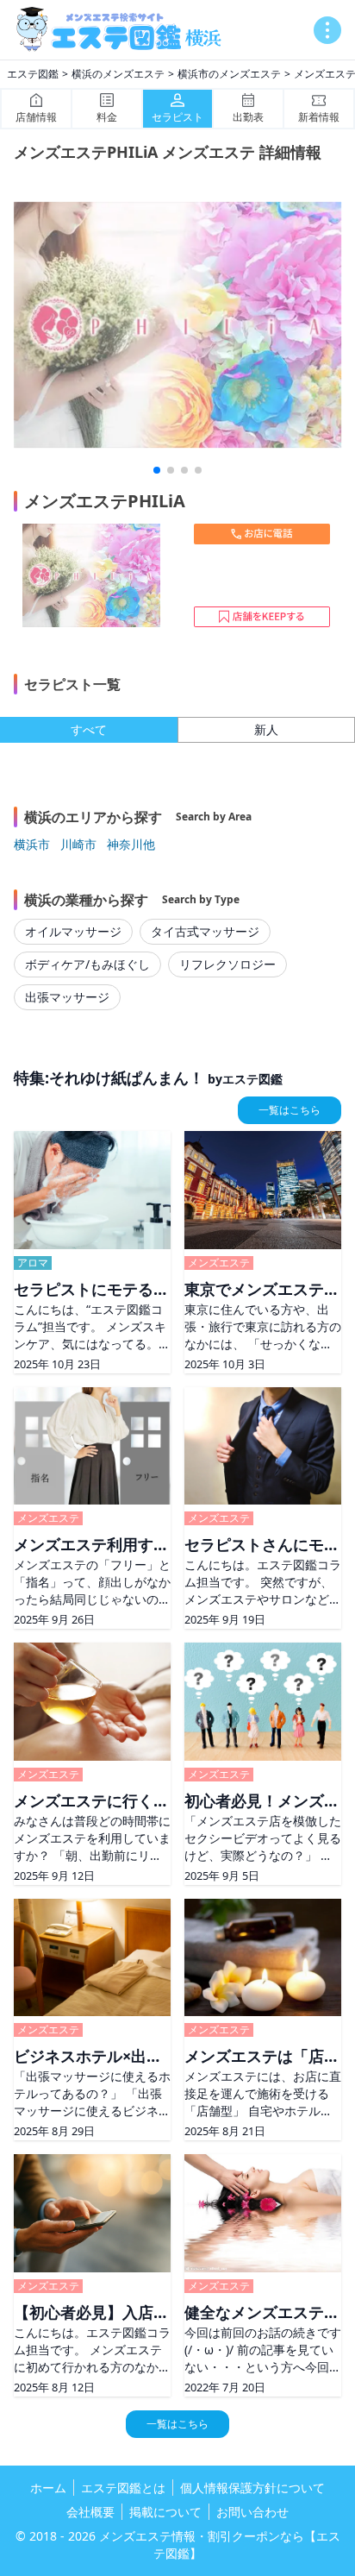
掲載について (165, 2512)
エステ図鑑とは (123, 2488)
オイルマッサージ (73, 931)
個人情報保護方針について (252, 2488)
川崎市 (78, 844)
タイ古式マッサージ (205, 931)
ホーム (48, 2488)
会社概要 (90, 2512)
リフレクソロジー (227, 964)
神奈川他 (131, 844)
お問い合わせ (252, 2512)
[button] (157, 470)
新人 (266, 729)
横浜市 (32, 844)
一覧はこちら (290, 1110)
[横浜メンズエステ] (124, 30)
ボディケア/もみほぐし (87, 964)
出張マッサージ (67, 997)
